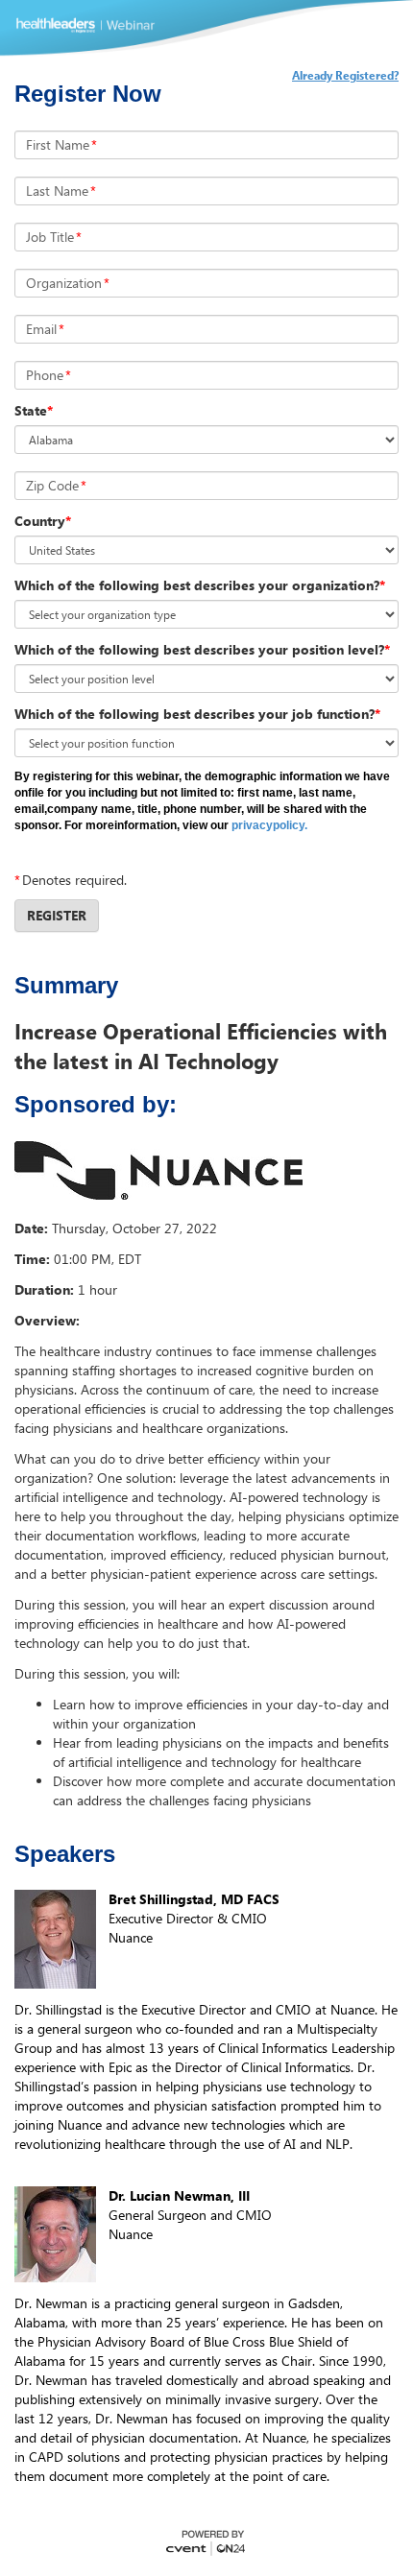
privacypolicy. (269, 825)
